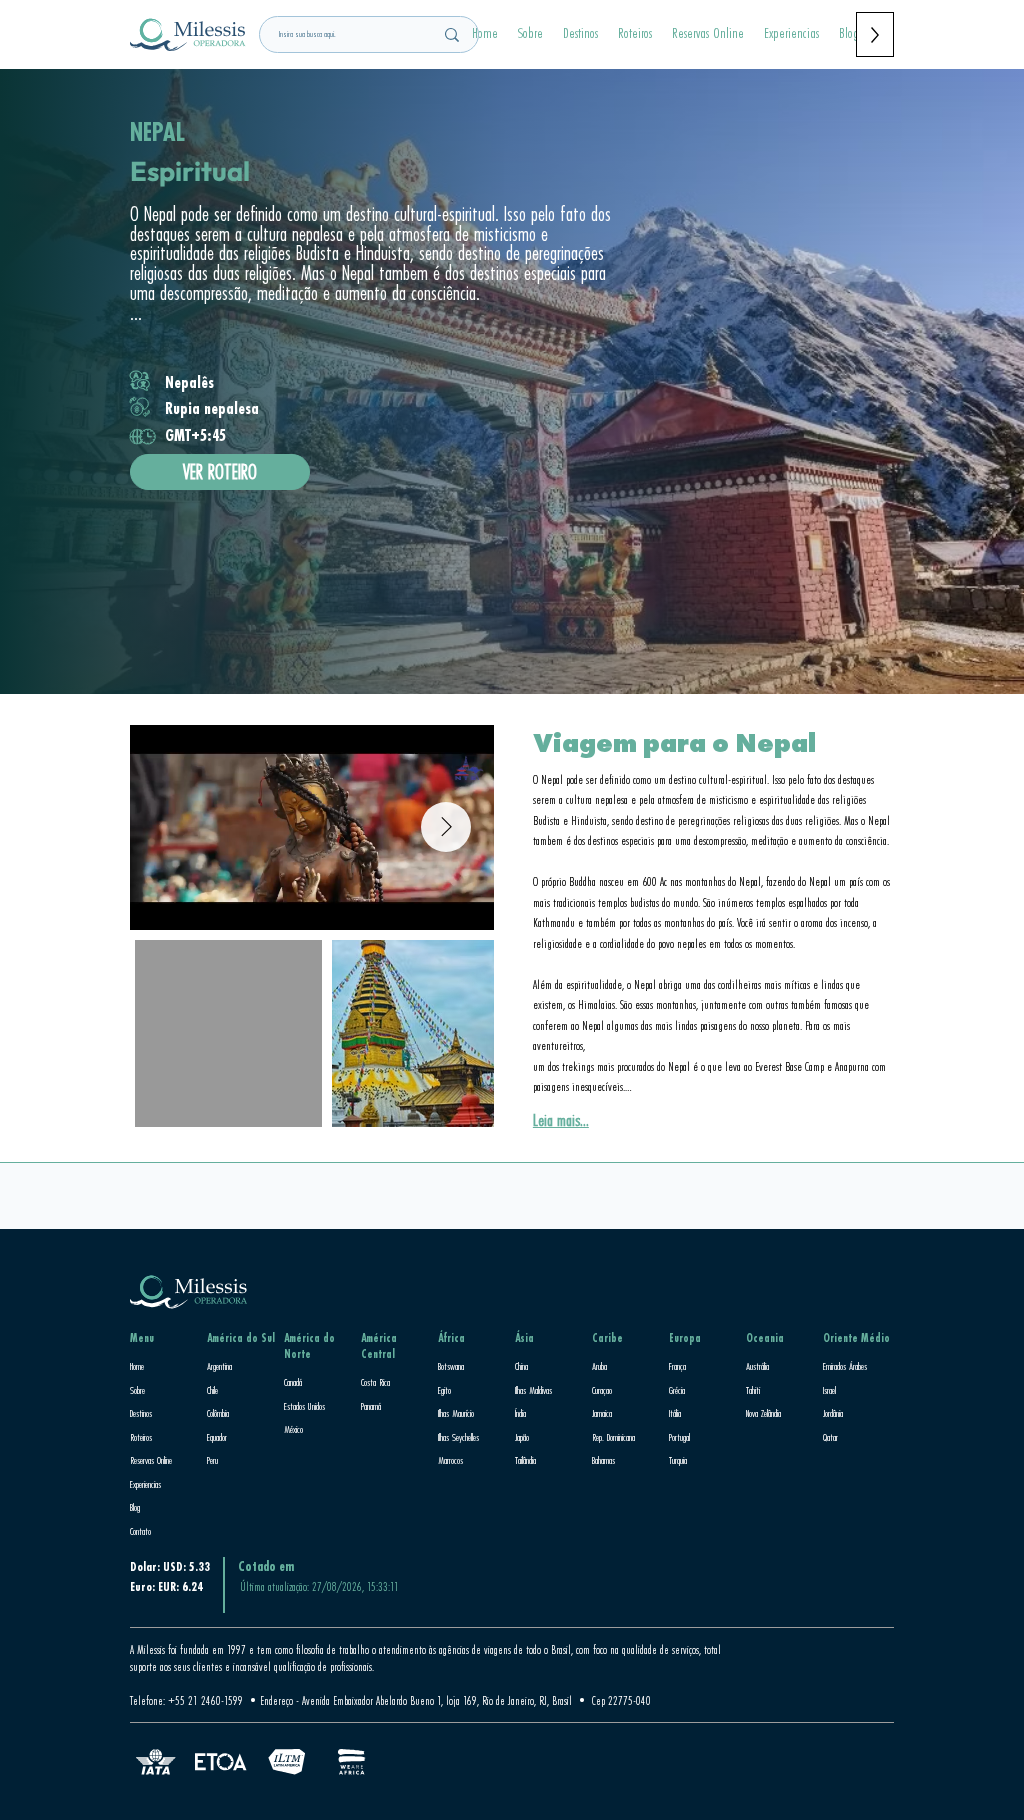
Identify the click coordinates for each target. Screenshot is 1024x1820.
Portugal (679, 1437)
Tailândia (525, 1460)
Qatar (830, 1437)
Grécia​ (677, 1390)
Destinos (141, 1413)
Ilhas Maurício (456, 1413)
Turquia (678, 1460)
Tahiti (753, 1390)
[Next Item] (446, 827)
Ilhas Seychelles (458, 1437)
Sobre (137, 1390)
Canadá (293, 1382)
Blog (135, 1507)
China (521, 1366)
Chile (212, 1390)
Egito (444, 1390)
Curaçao (602, 1390)
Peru (212, 1460)
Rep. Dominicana (613, 1437)
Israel (829, 1390)
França (677, 1366)
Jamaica (602, 1413)
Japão (522, 1437)
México (293, 1429)
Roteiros (141, 1437)
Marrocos (450, 1460)
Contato (140, 1531)
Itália (675, 1413)
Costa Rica (375, 1382)
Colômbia (218, 1413)
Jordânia (833, 1413)
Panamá (371, 1406)
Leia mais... (561, 1119)
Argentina (219, 1366)
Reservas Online (151, 1460)
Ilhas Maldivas (533, 1390)
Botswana (451, 1366)
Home (137, 1366)
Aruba (599, 1366)
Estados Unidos (304, 1406)
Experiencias (145, 1484)
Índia (520, 1413)
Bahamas (603, 1460)
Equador (217, 1437)
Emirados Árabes (845, 1366)
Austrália (757, 1366)
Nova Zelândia (763, 1413)
